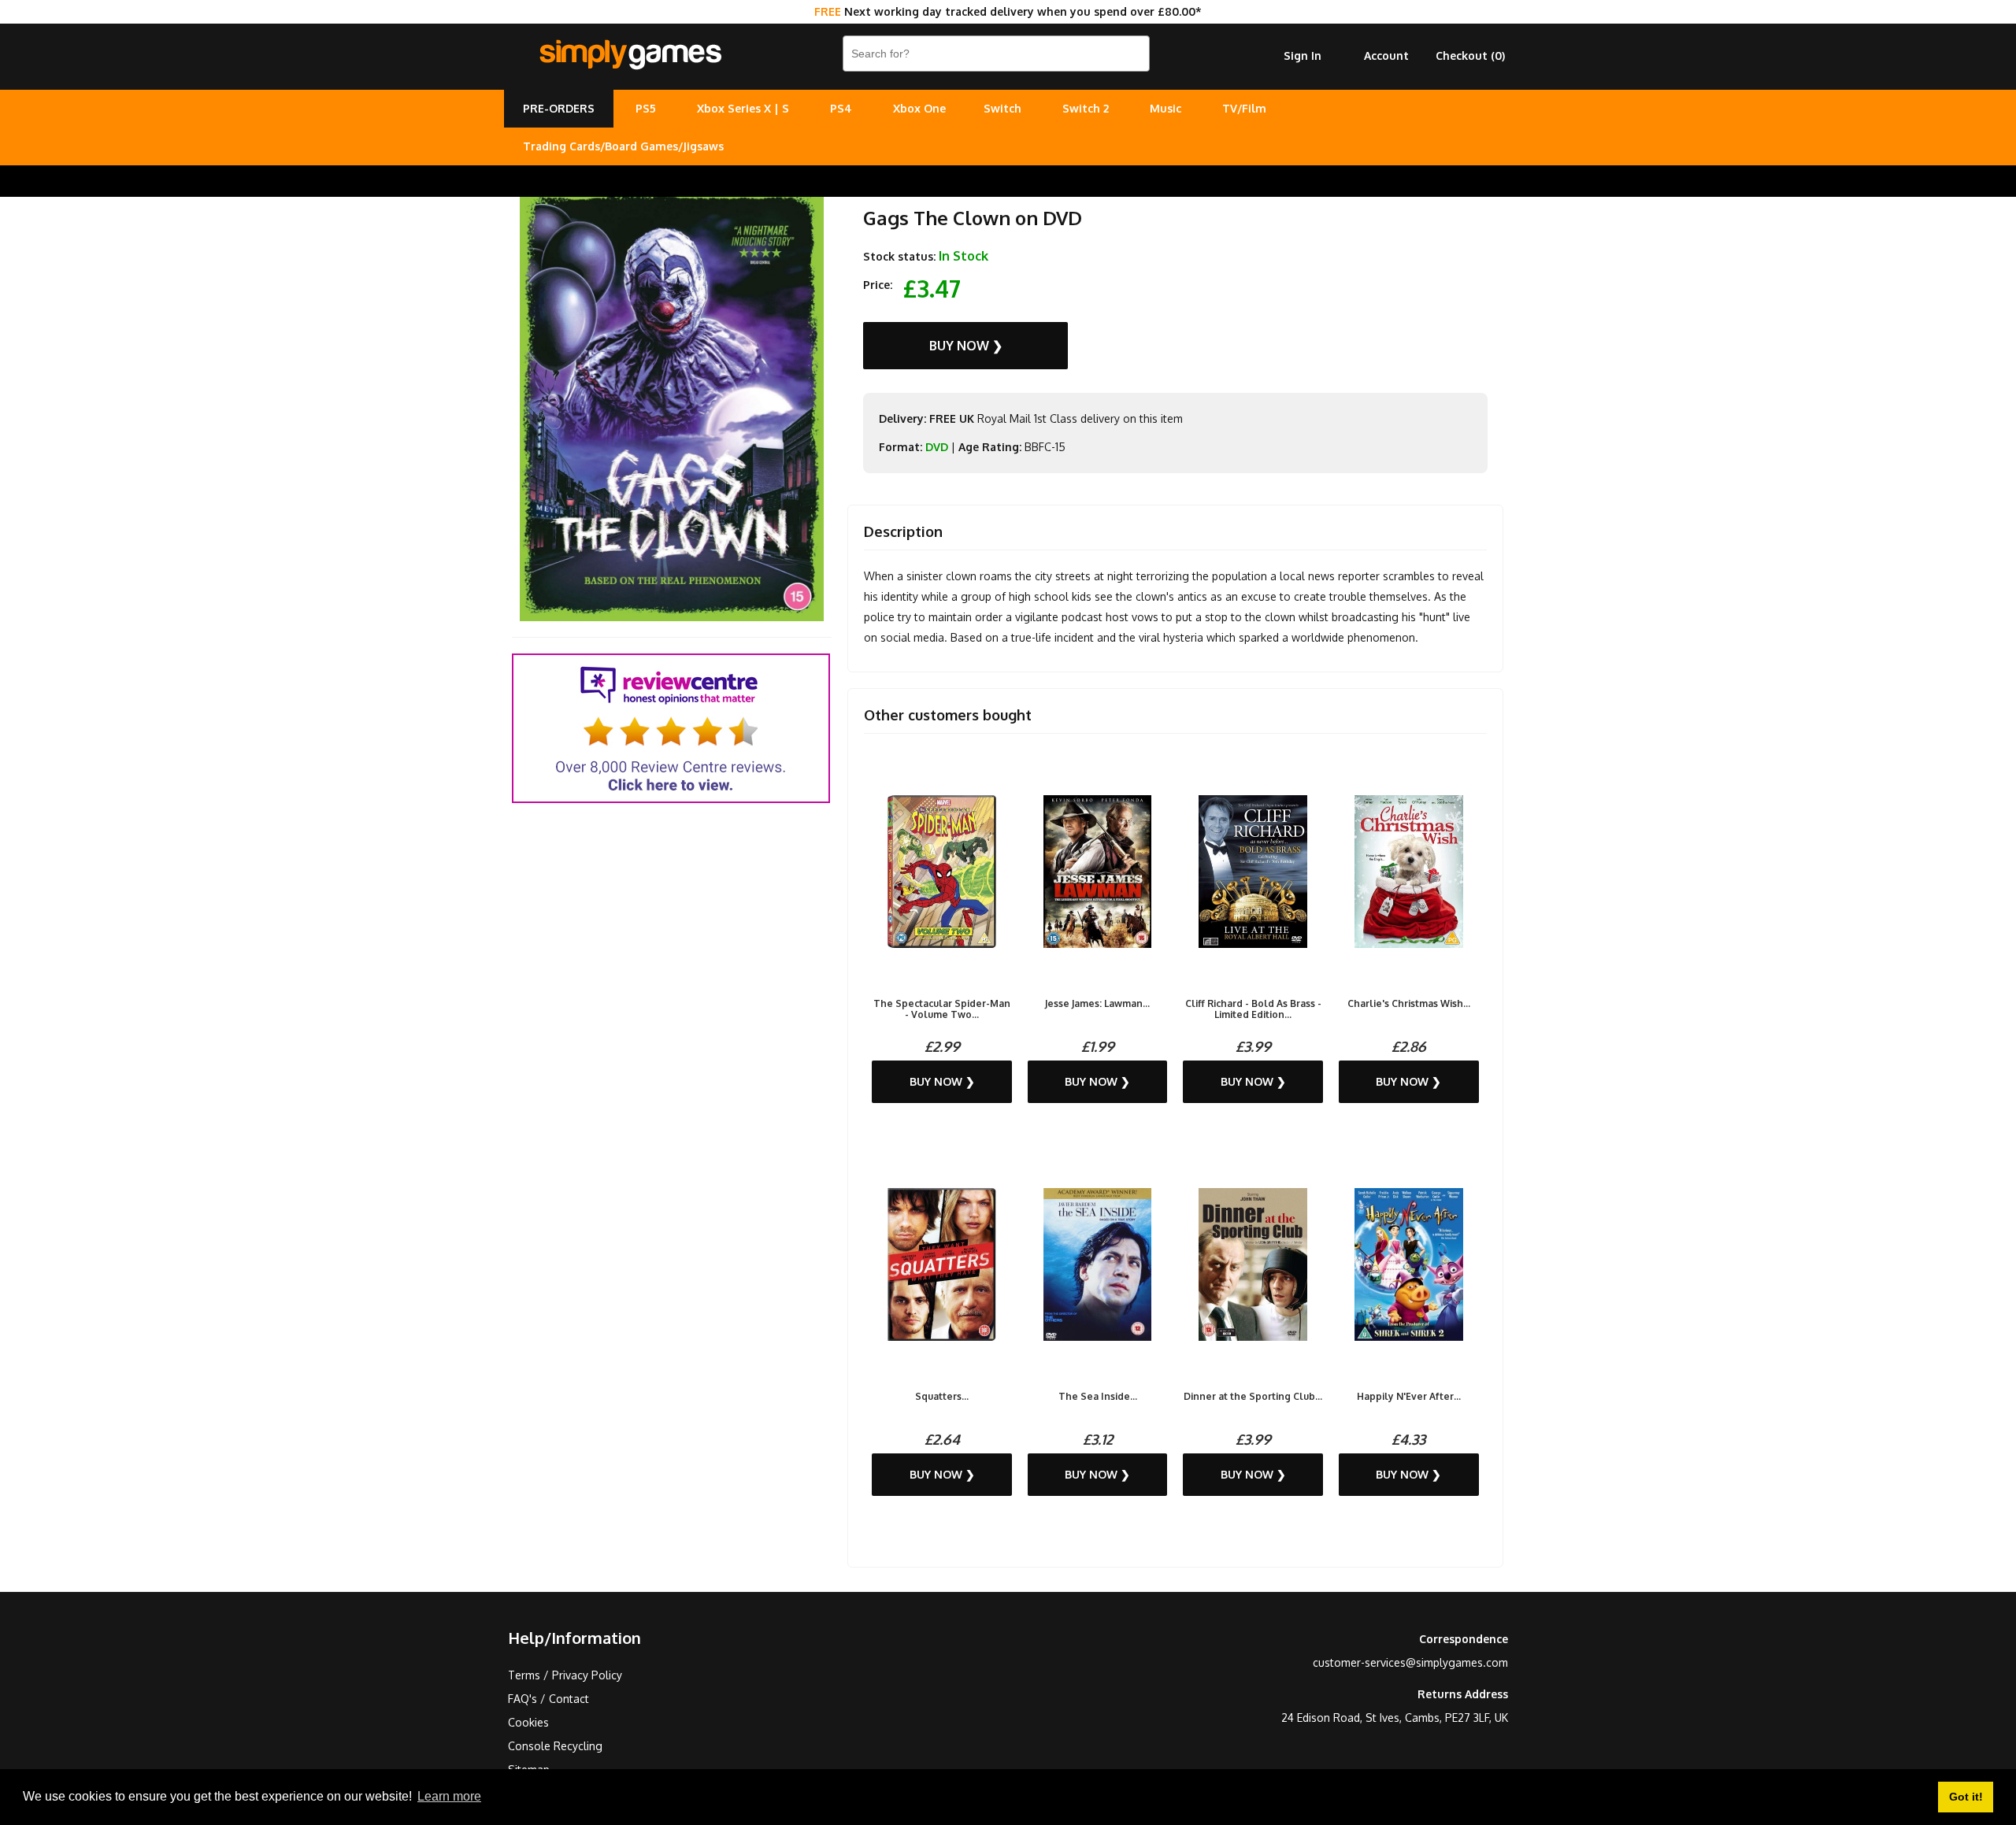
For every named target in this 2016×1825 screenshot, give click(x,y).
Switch (1002, 108)
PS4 (841, 108)
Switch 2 (1086, 108)
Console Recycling (555, 1746)
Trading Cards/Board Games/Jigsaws (623, 146)
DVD (937, 447)
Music (1165, 108)
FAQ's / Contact (548, 1699)
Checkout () (1470, 56)
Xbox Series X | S (743, 108)
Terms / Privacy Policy (565, 1675)
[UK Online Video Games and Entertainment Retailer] (630, 55)
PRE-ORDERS (559, 108)
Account (1386, 56)
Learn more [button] (449, 1796)
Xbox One (919, 108)
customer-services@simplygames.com (1410, 1662)
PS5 (646, 108)
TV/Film (1244, 108)
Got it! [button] (1966, 1797)
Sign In (1303, 56)
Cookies (528, 1722)
